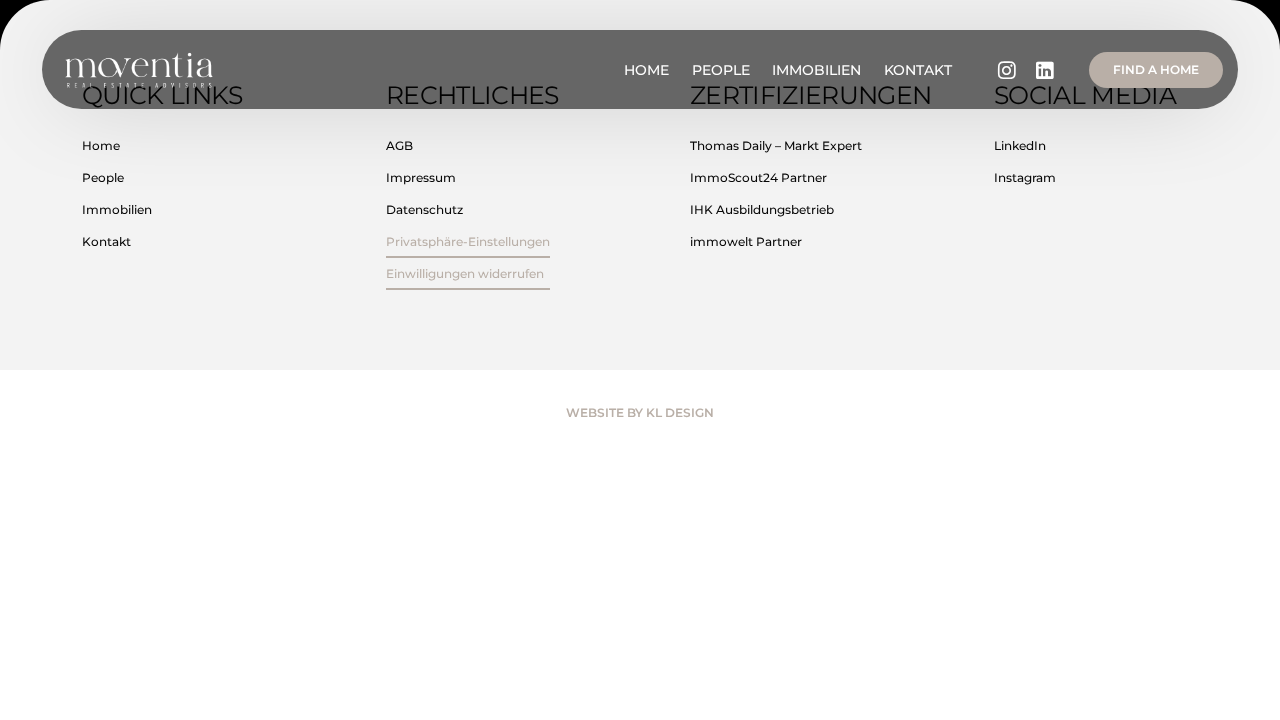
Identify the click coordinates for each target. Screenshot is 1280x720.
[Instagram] (1007, 69)
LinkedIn (1020, 145)
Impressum (421, 177)
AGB (399, 145)
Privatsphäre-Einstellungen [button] (468, 241)
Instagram (1025, 177)
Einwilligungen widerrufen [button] (465, 273)
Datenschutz (424, 209)
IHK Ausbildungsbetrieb (762, 209)
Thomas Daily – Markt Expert (776, 145)
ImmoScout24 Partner (758, 177)
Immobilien (117, 209)
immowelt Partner (746, 241)
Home (101, 145)
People (103, 177)
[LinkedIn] (1045, 69)
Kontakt (106, 241)
